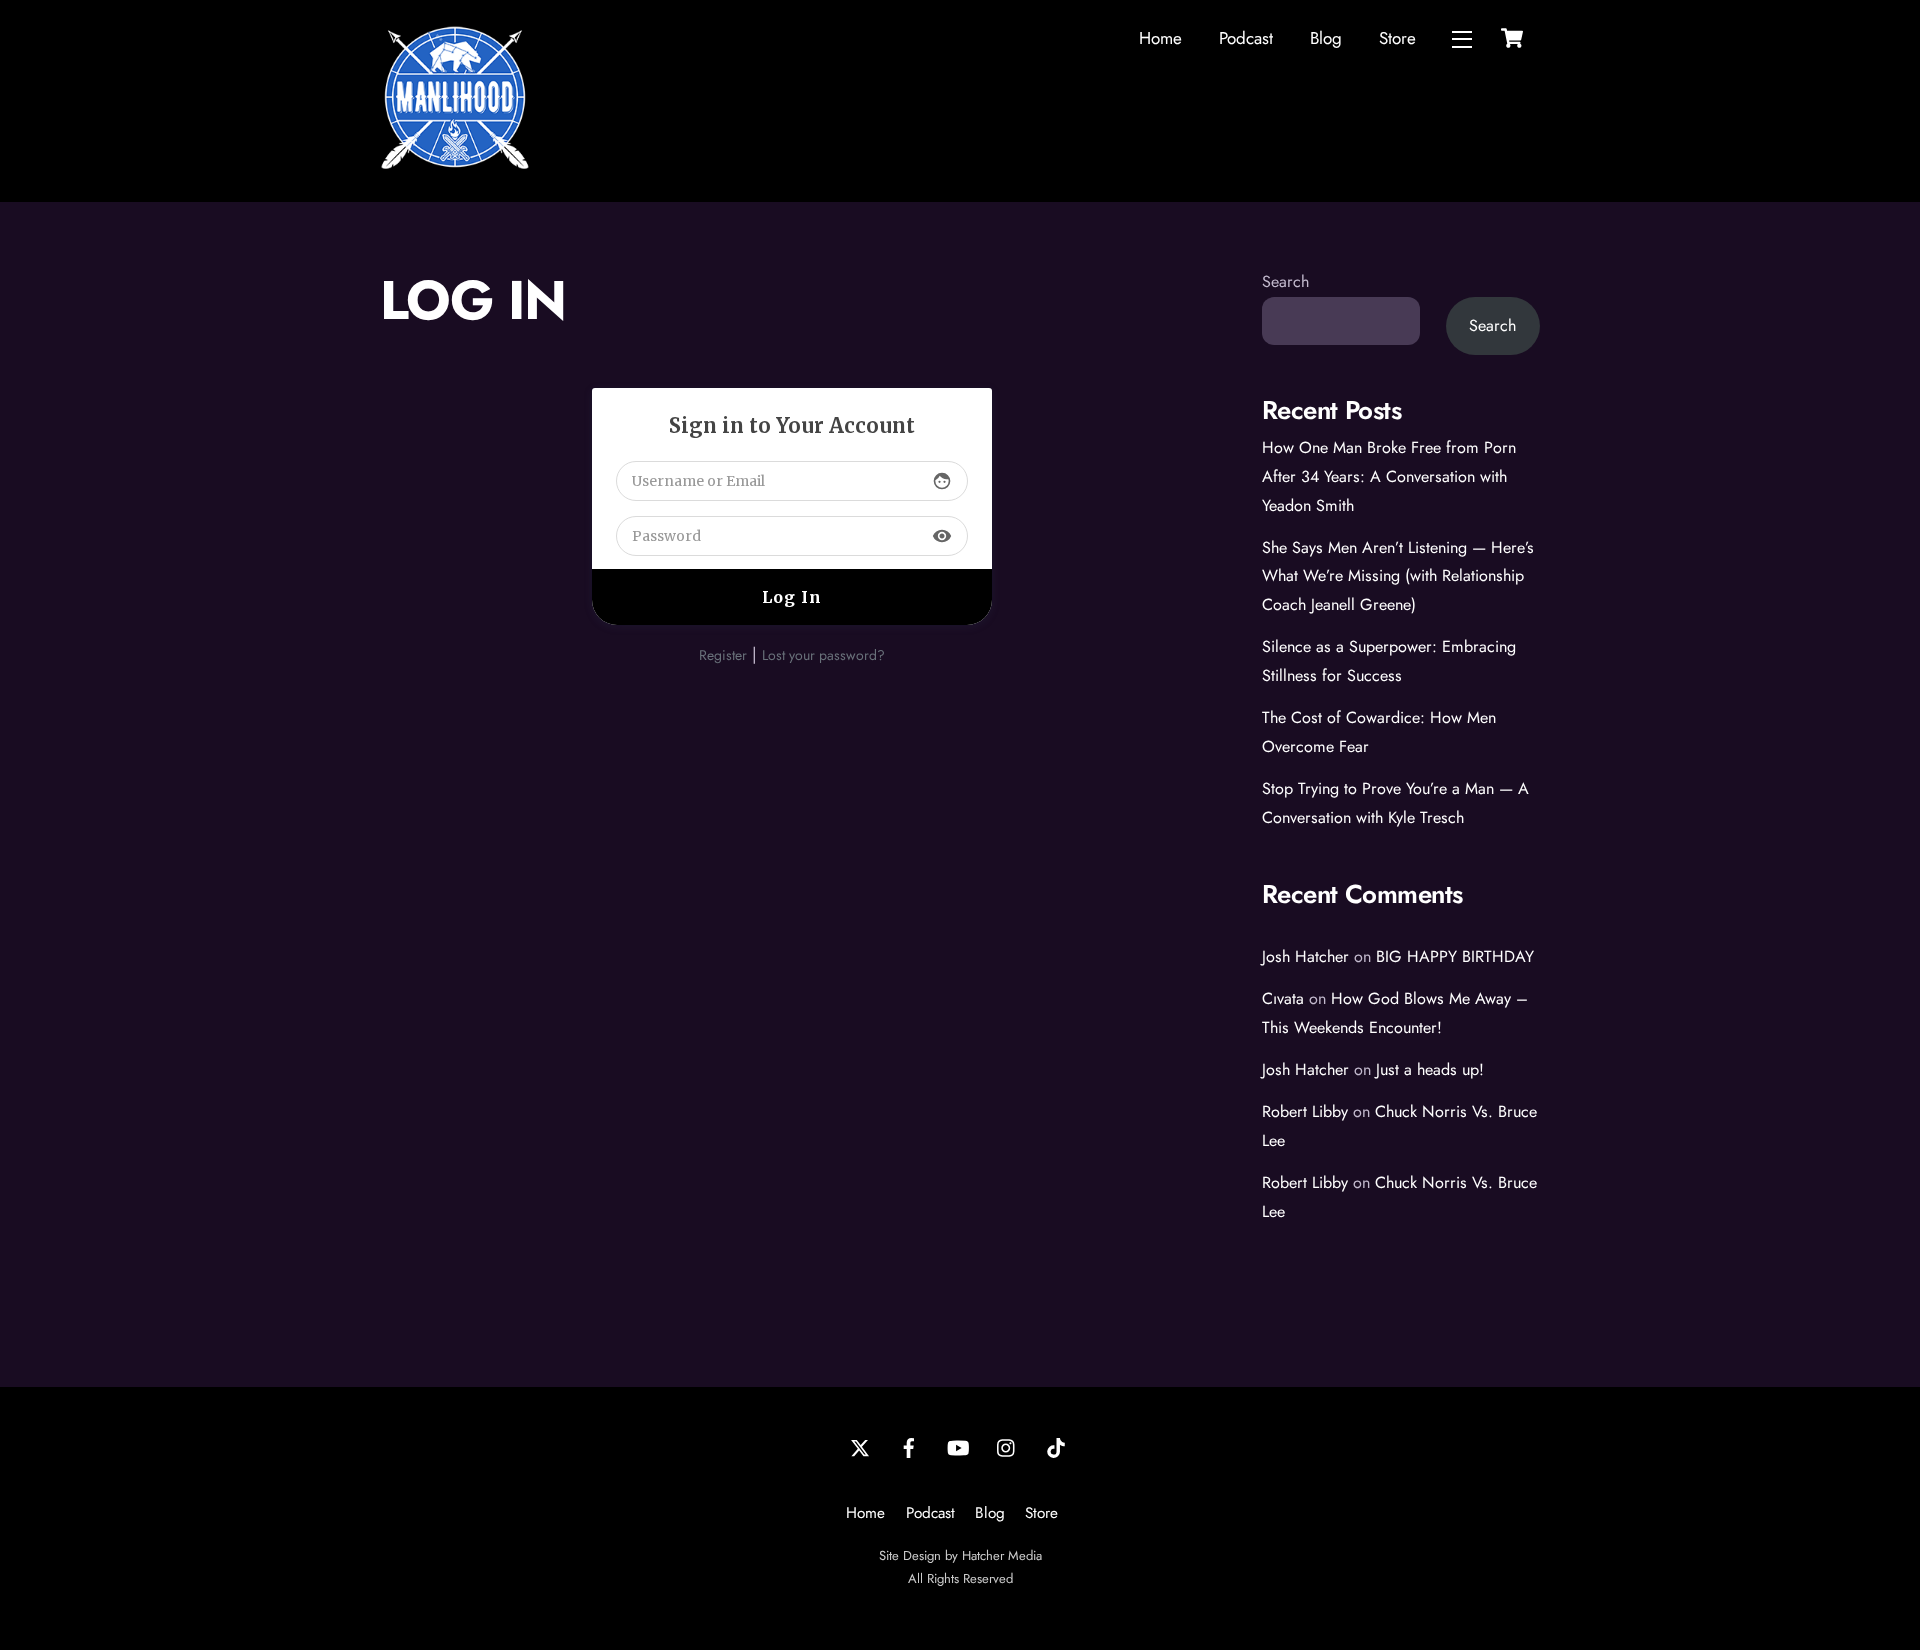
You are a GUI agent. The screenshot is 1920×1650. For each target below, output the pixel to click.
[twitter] (860, 1446)
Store (1397, 38)
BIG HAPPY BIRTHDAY (1455, 956)
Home (1160, 38)
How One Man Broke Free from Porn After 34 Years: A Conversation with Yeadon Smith (1389, 476)
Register (723, 655)
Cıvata (1283, 998)
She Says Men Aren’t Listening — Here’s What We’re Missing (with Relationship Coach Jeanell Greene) (1398, 576)
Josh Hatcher (1305, 956)
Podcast (1246, 38)
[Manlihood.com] (455, 164)
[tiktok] (1056, 1446)
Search (1285, 281)
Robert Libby (1305, 1111)
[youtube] (958, 1446)
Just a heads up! (1430, 1069)
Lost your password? (823, 655)
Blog (1326, 38)
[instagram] (1007, 1446)
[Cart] (1512, 38)
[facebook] (909, 1446)
